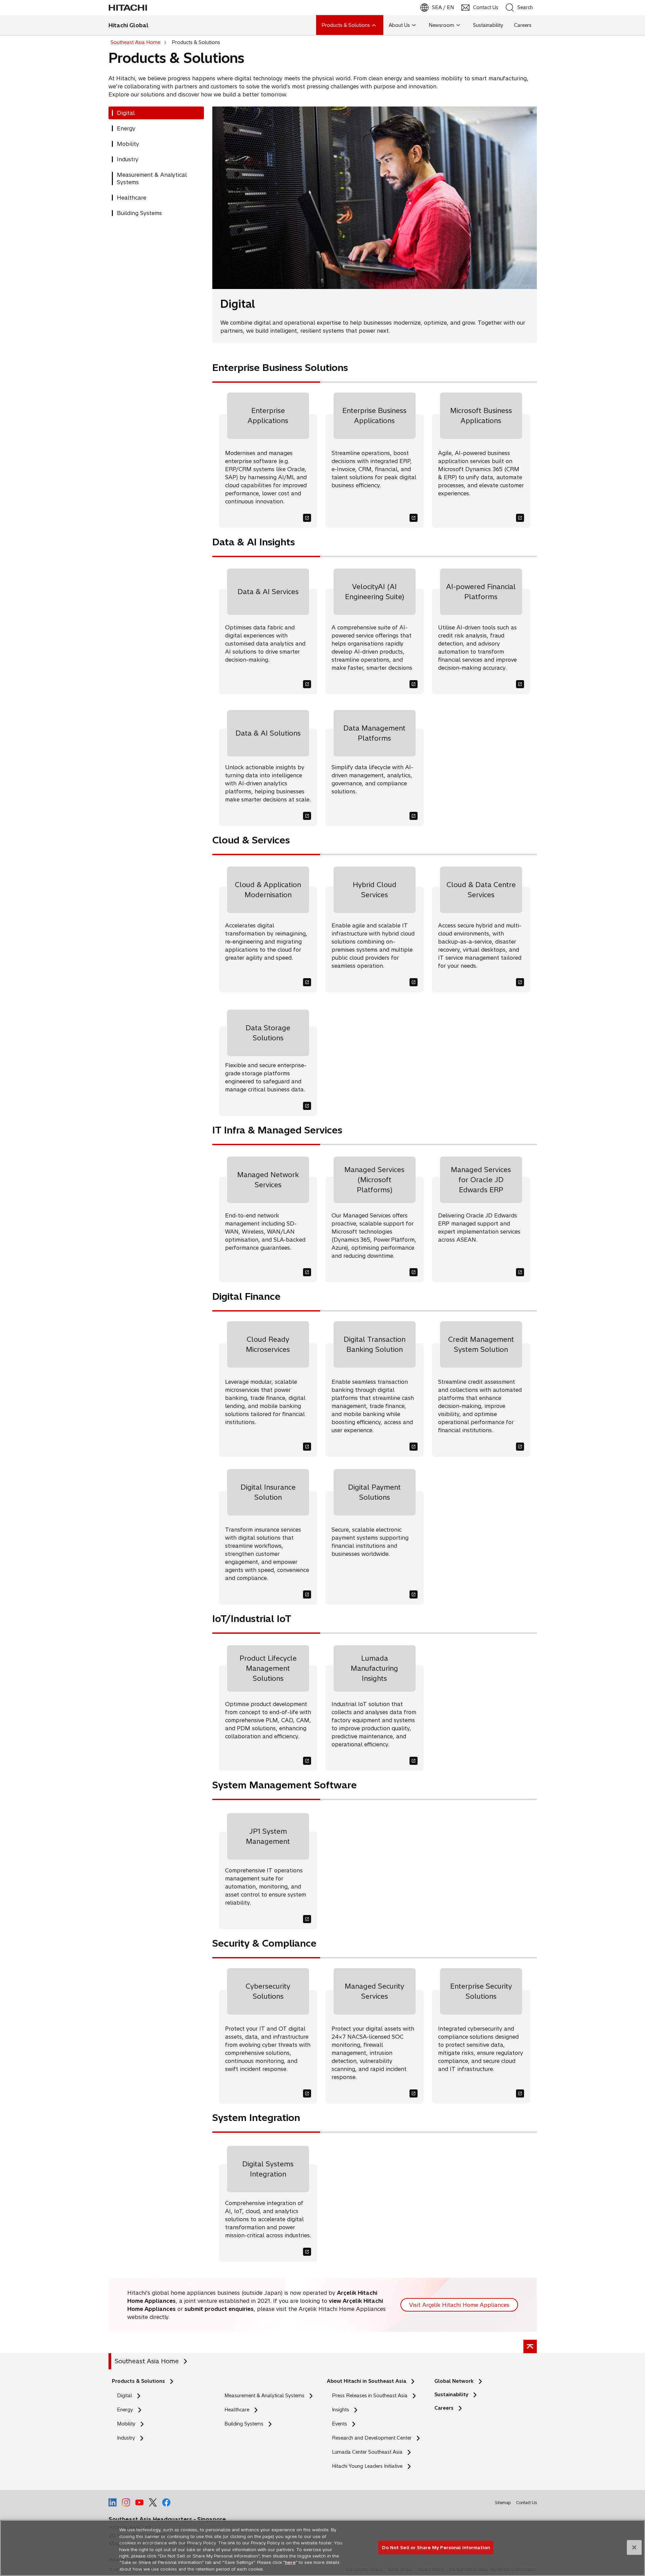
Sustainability (451, 2395)
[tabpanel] (375, 1188)
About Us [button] (399, 25)
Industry (126, 2438)
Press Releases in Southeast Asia (370, 2396)
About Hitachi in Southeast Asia (367, 2381)
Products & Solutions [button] (346, 25)
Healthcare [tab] (132, 198)
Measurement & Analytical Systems (264, 2396)
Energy (125, 2410)
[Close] (634, 2547)
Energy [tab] (126, 128)
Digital (124, 2396)
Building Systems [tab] (139, 213)
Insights (340, 2410)
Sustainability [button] (488, 25)
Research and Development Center (374, 2438)
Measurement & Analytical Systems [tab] (152, 178)
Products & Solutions (138, 2381)
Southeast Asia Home (147, 2361)
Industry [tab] (128, 159)
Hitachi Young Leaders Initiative (369, 2466)
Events (339, 2424)
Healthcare (237, 2410)
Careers (444, 2408)
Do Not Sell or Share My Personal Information (436, 2547)
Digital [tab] (126, 113)
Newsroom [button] (441, 25)
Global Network (454, 2381)
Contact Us (526, 2503)
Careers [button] (523, 25)
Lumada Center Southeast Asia (367, 2452)
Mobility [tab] (128, 144)
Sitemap (503, 2503)
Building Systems (244, 2424)
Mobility (126, 2424)
